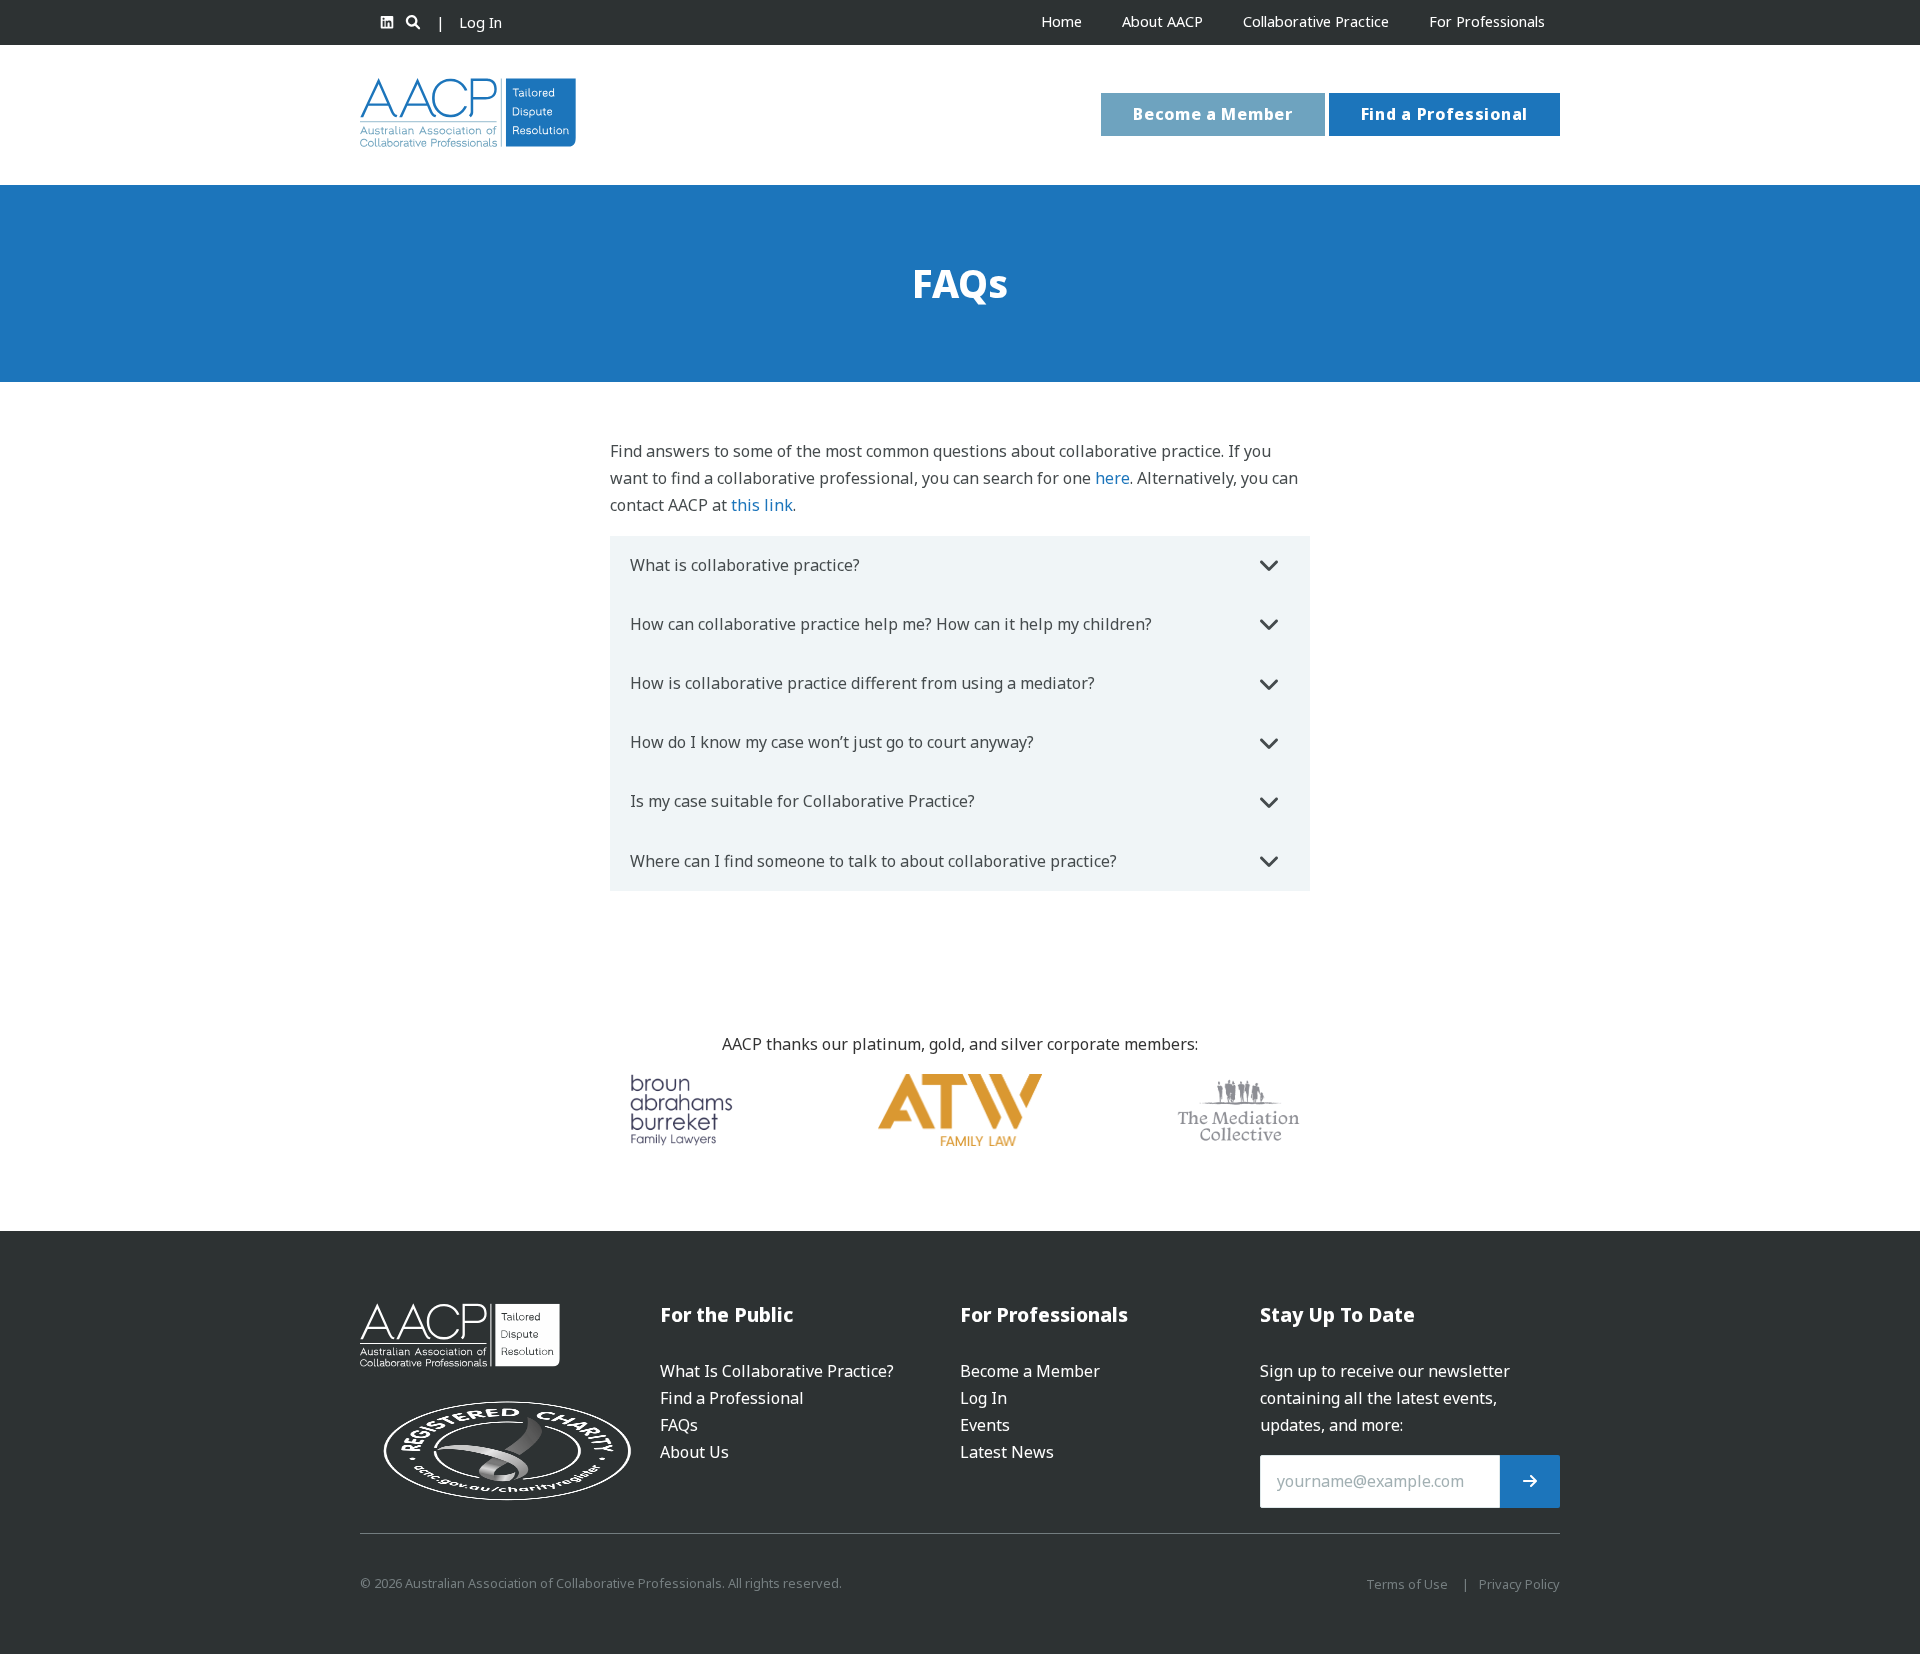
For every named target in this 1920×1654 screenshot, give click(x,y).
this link (762, 505)
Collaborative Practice (1316, 21)
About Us (694, 1452)
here (1112, 478)
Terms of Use (1407, 1584)
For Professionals (1487, 21)
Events (985, 1425)
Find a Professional (1444, 114)
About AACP (1162, 21)
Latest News (1007, 1452)
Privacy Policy (1519, 1584)
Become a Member (1213, 114)
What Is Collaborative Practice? (777, 1371)
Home (1061, 21)
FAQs (679, 1425)
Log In (480, 22)
